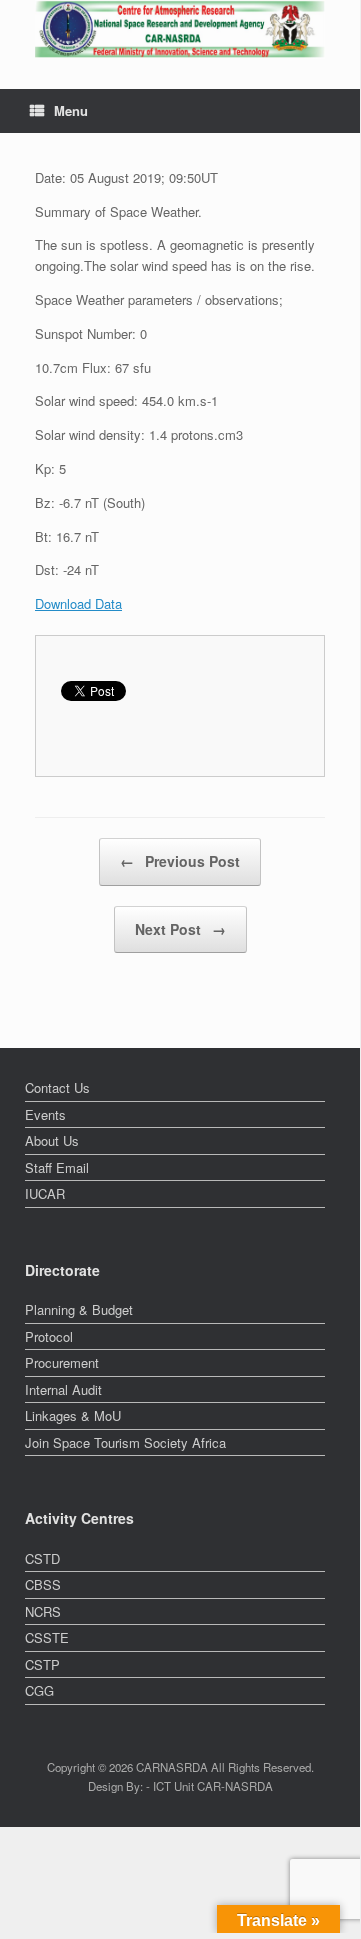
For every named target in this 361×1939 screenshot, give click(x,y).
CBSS (43, 1584)
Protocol (49, 1336)
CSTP (42, 1664)
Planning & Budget (79, 1309)
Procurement (62, 1362)
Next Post (180, 929)
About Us (52, 1140)
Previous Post (180, 861)
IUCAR (45, 1193)
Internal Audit (63, 1389)
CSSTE (47, 1637)
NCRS (43, 1611)
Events (45, 1114)
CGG (39, 1690)
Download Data (78, 603)
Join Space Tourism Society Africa (125, 1442)
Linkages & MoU (73, 1415)
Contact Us (57, 1087)
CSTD (42, 1558)
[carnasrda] (180, 29)
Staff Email (57, 1167)
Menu (71, 110)
